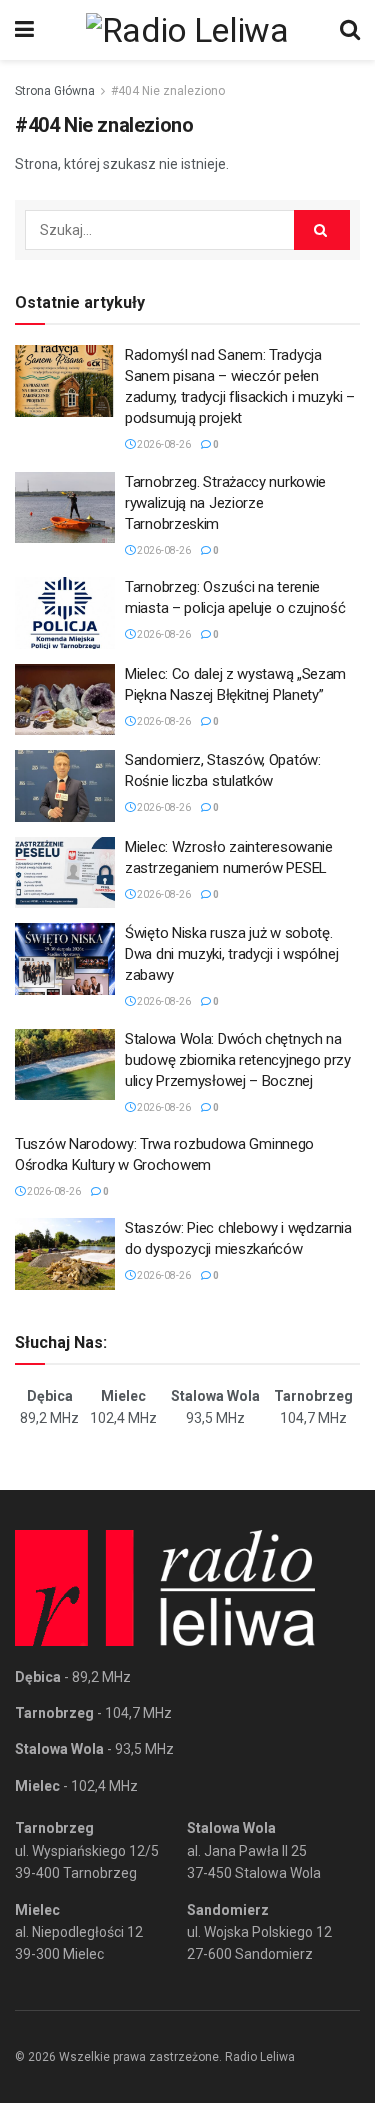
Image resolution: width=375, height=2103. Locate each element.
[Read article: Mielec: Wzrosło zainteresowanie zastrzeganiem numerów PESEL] (65, 873)
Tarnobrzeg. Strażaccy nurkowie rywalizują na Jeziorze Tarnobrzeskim (225, 503)
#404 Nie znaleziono (168, 91)
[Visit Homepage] (187, 30)
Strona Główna (55, 91)
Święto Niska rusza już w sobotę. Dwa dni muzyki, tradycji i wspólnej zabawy (232, 954)
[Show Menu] (24, 30)
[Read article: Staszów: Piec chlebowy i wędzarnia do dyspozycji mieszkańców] (65, 1254)
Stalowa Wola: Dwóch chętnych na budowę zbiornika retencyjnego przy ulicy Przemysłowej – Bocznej (238, 1060)
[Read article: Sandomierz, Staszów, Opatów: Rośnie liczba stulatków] (65, 786)
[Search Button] (350, 30)
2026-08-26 (163, 444)
